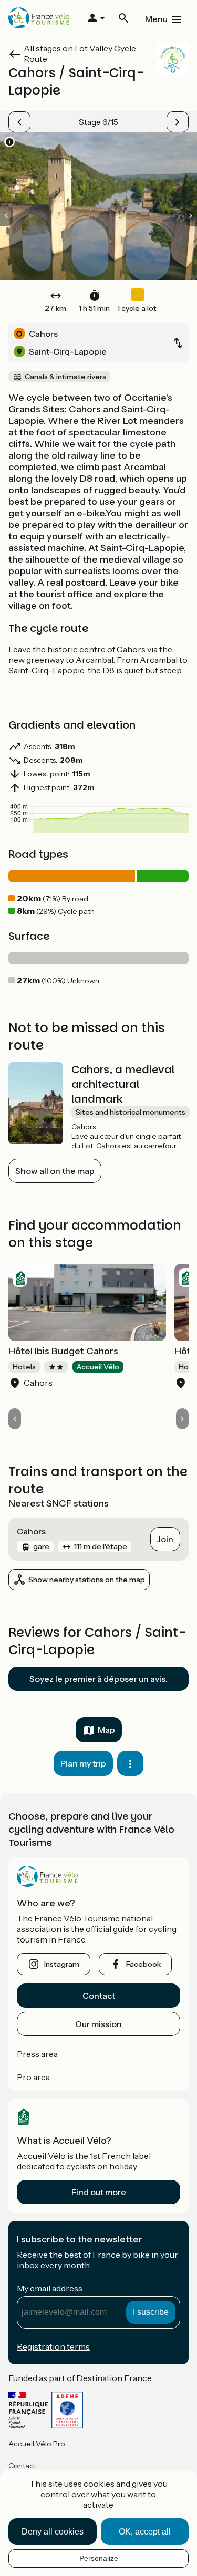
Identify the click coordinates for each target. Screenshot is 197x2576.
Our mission (98, 2024)
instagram (62, 1964)
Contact (99, 1996)
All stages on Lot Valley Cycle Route (80, 54)
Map (106, 1730)
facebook (143, 1964)
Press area (37, 2054)
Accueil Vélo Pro (37, 2444)
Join (165, 1539)
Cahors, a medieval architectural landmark (123, 1084)
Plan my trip (83, 1763)
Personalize (99, 2558)
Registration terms (53, 2346)
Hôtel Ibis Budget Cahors (63, 1351)
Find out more (99, 2192)
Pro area (33, 2077)
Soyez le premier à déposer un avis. (98, 1679)
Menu (156, 19)
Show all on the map (55, 1171)
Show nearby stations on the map (87, 1580)
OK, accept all (145, 2532)
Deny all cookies (53, 2532)
